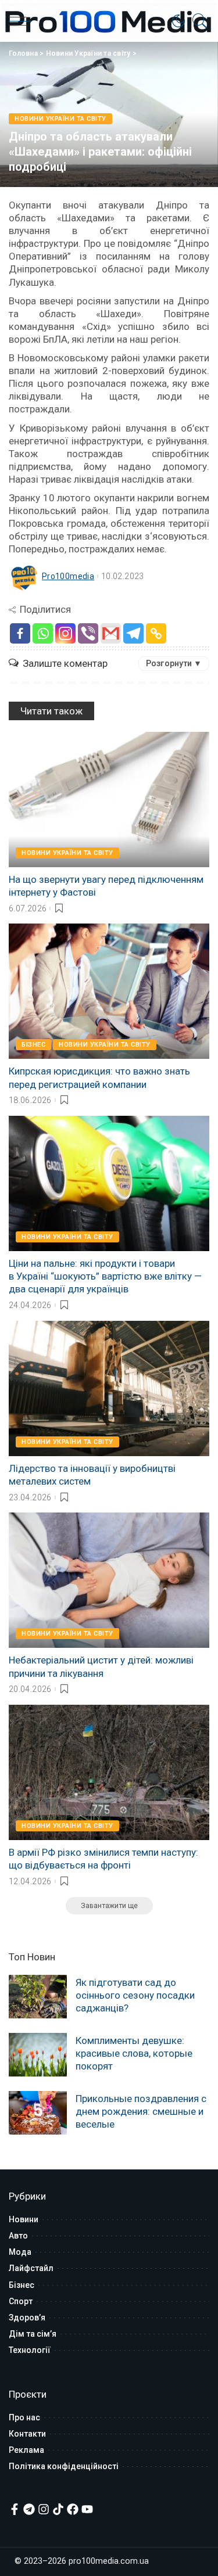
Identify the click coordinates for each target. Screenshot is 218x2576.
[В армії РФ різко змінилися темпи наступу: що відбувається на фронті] (109, 1772)
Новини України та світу (88, 53)
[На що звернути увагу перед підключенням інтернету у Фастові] (109, 800)
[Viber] (88, 633)
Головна (23, 53)
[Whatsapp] (43, 633)
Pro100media (68, 576)
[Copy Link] (156, 633)
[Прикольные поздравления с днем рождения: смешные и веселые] (38, 2113)
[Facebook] (20, 633)
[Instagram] (65, 633)
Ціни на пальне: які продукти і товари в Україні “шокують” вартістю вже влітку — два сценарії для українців (105, 1276)
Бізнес (33, 1045)
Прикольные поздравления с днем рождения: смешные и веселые (141, 2111)
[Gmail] (111, 633)
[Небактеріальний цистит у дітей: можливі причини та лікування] (109, 1580)
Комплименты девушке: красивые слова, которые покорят (134, 2053)
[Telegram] (133, 633)
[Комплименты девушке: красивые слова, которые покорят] (38, 2055)
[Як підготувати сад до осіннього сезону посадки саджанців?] (38, 1997)
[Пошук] (197, 21)
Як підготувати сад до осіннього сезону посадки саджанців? (135, 1995)
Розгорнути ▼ (174, 663)
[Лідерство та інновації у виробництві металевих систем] (109, 1388)
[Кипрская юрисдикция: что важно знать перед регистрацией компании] (109, 991)
